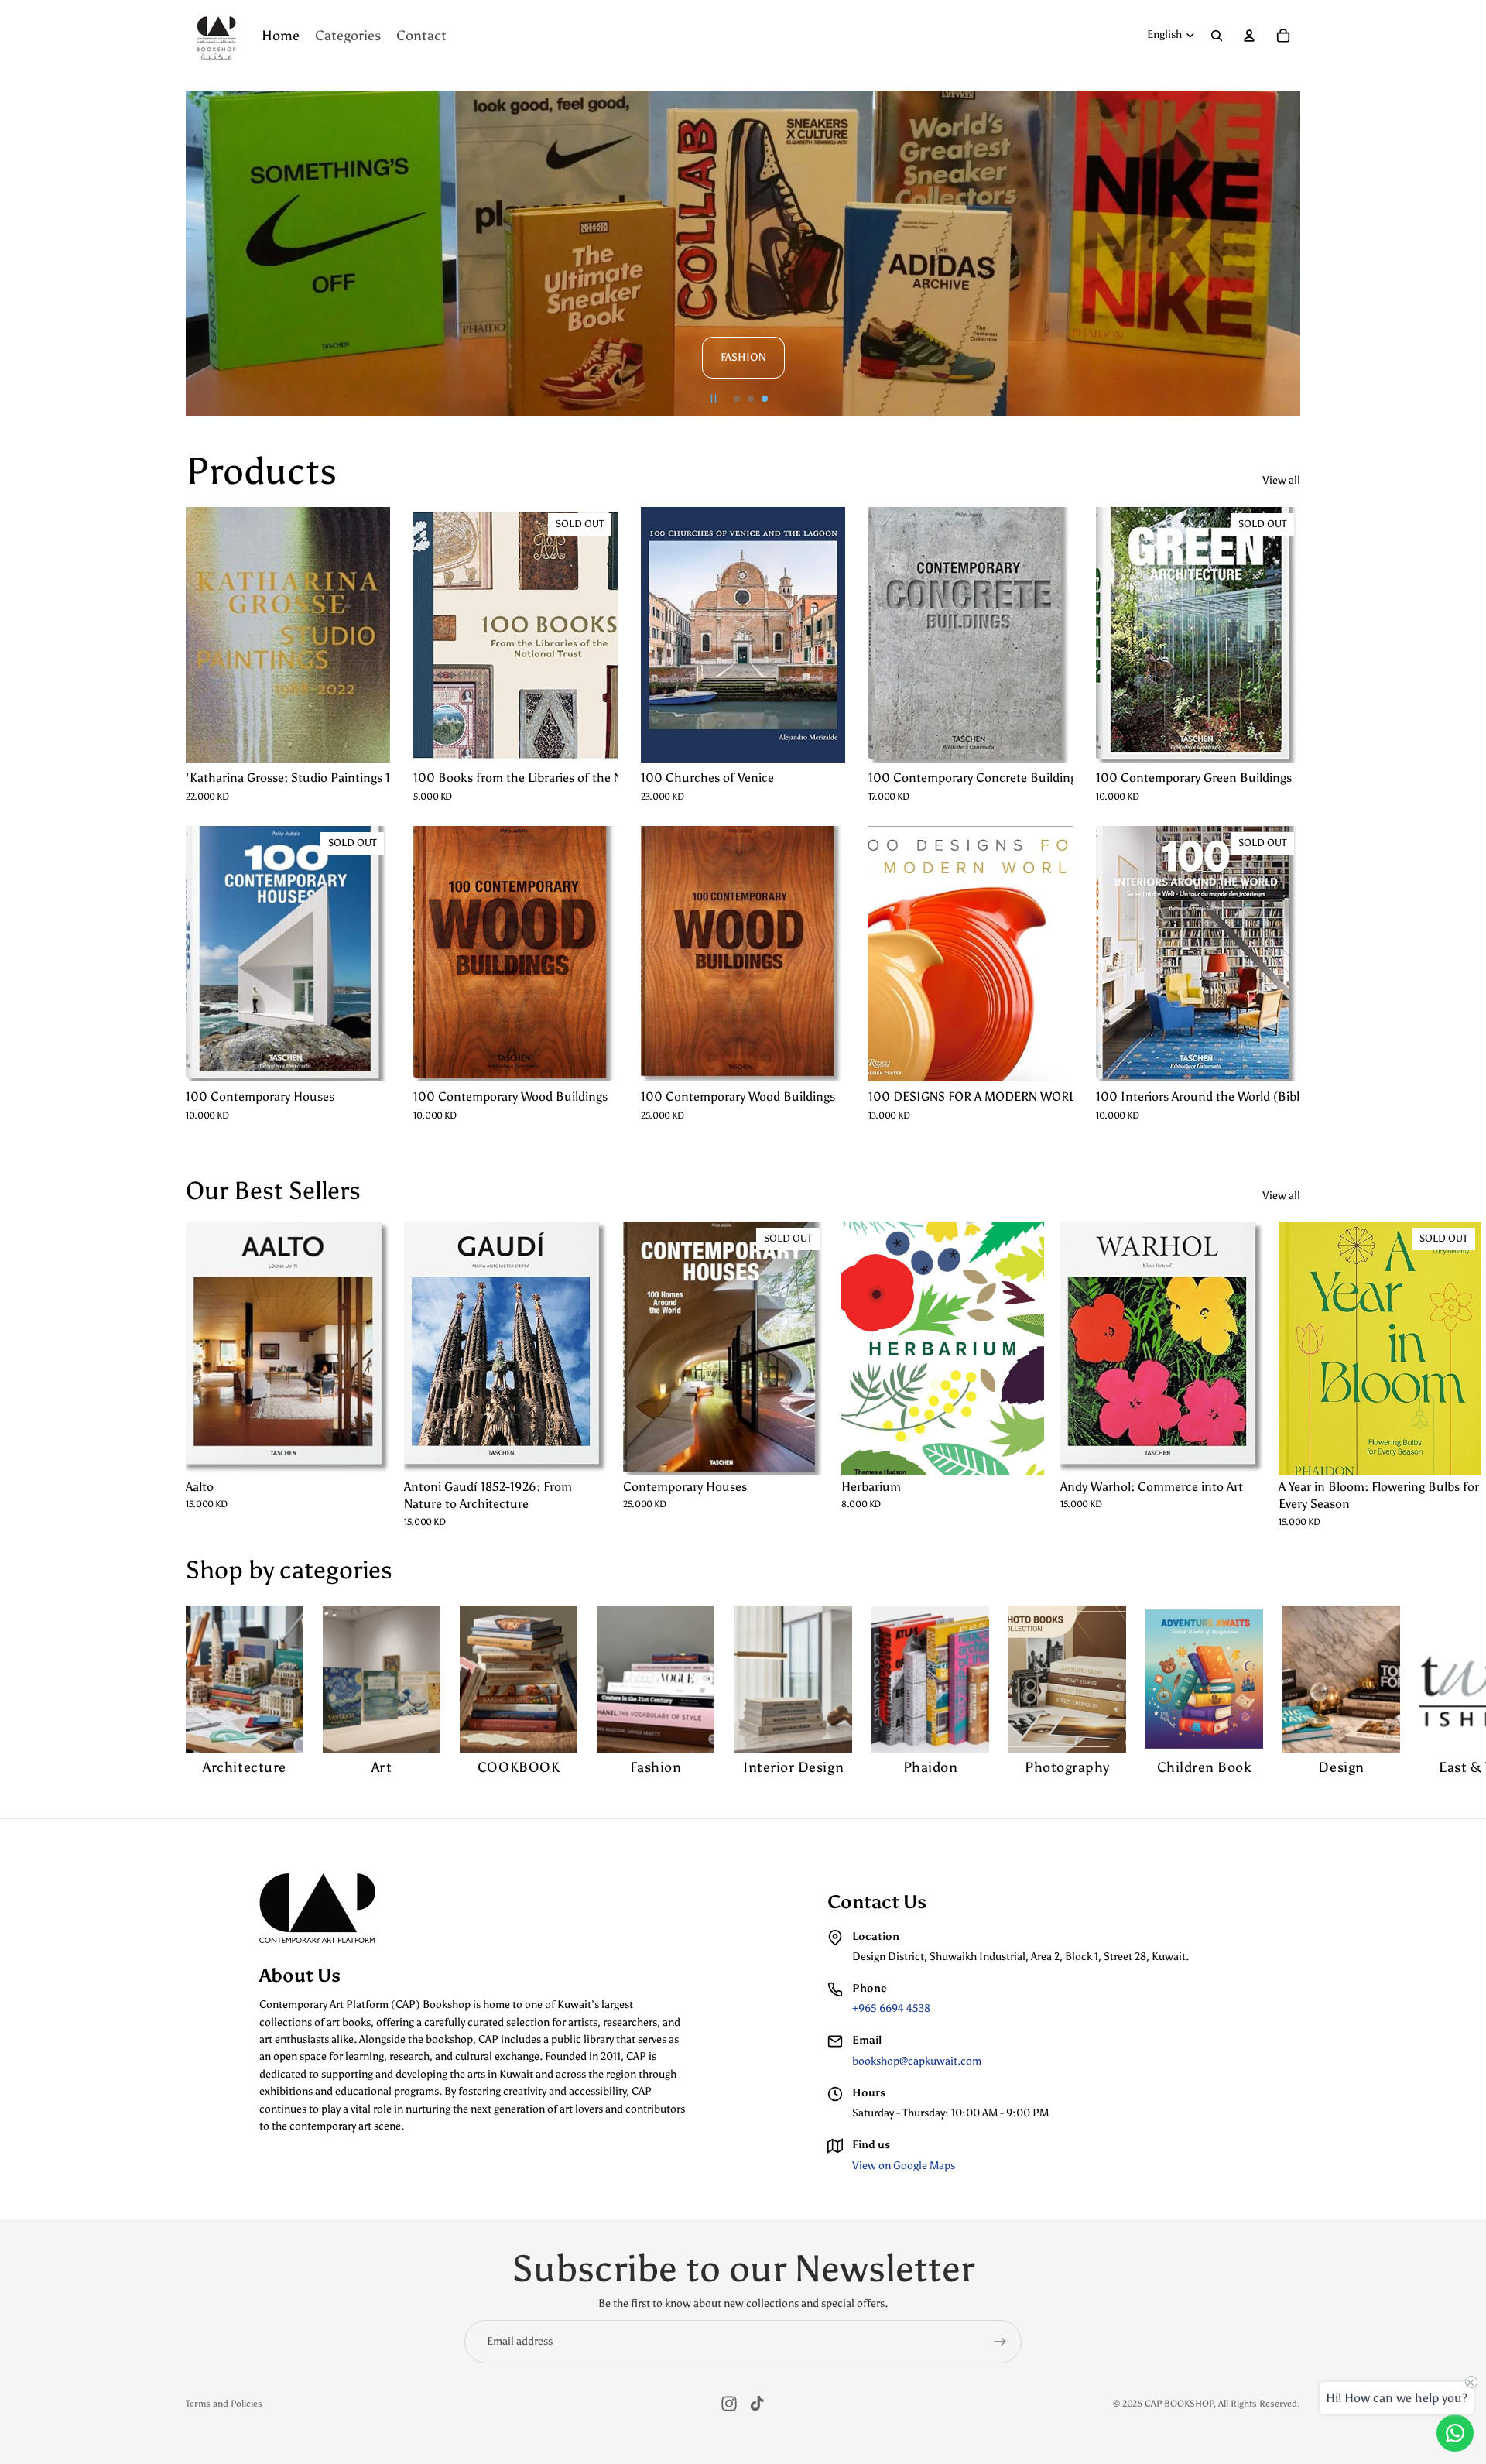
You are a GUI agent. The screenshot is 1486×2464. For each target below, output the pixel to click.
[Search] (1217, 36)
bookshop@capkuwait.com (917, 2061)
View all (1281, 480)
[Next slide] (1282, 253)
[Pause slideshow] (714, 399)
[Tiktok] (757, 2404)
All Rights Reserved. (1259, 2404)
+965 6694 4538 (891, 2008)
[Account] (1249, 36)
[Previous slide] (204, 253)
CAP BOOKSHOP (1179, 2404)
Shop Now (1088, 276)
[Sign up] (1000, 2342)
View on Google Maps (904, 2166)
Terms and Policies (224, 2404)
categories (336, 1570)
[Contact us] (1455, 2433)
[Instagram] (729, 2404)
